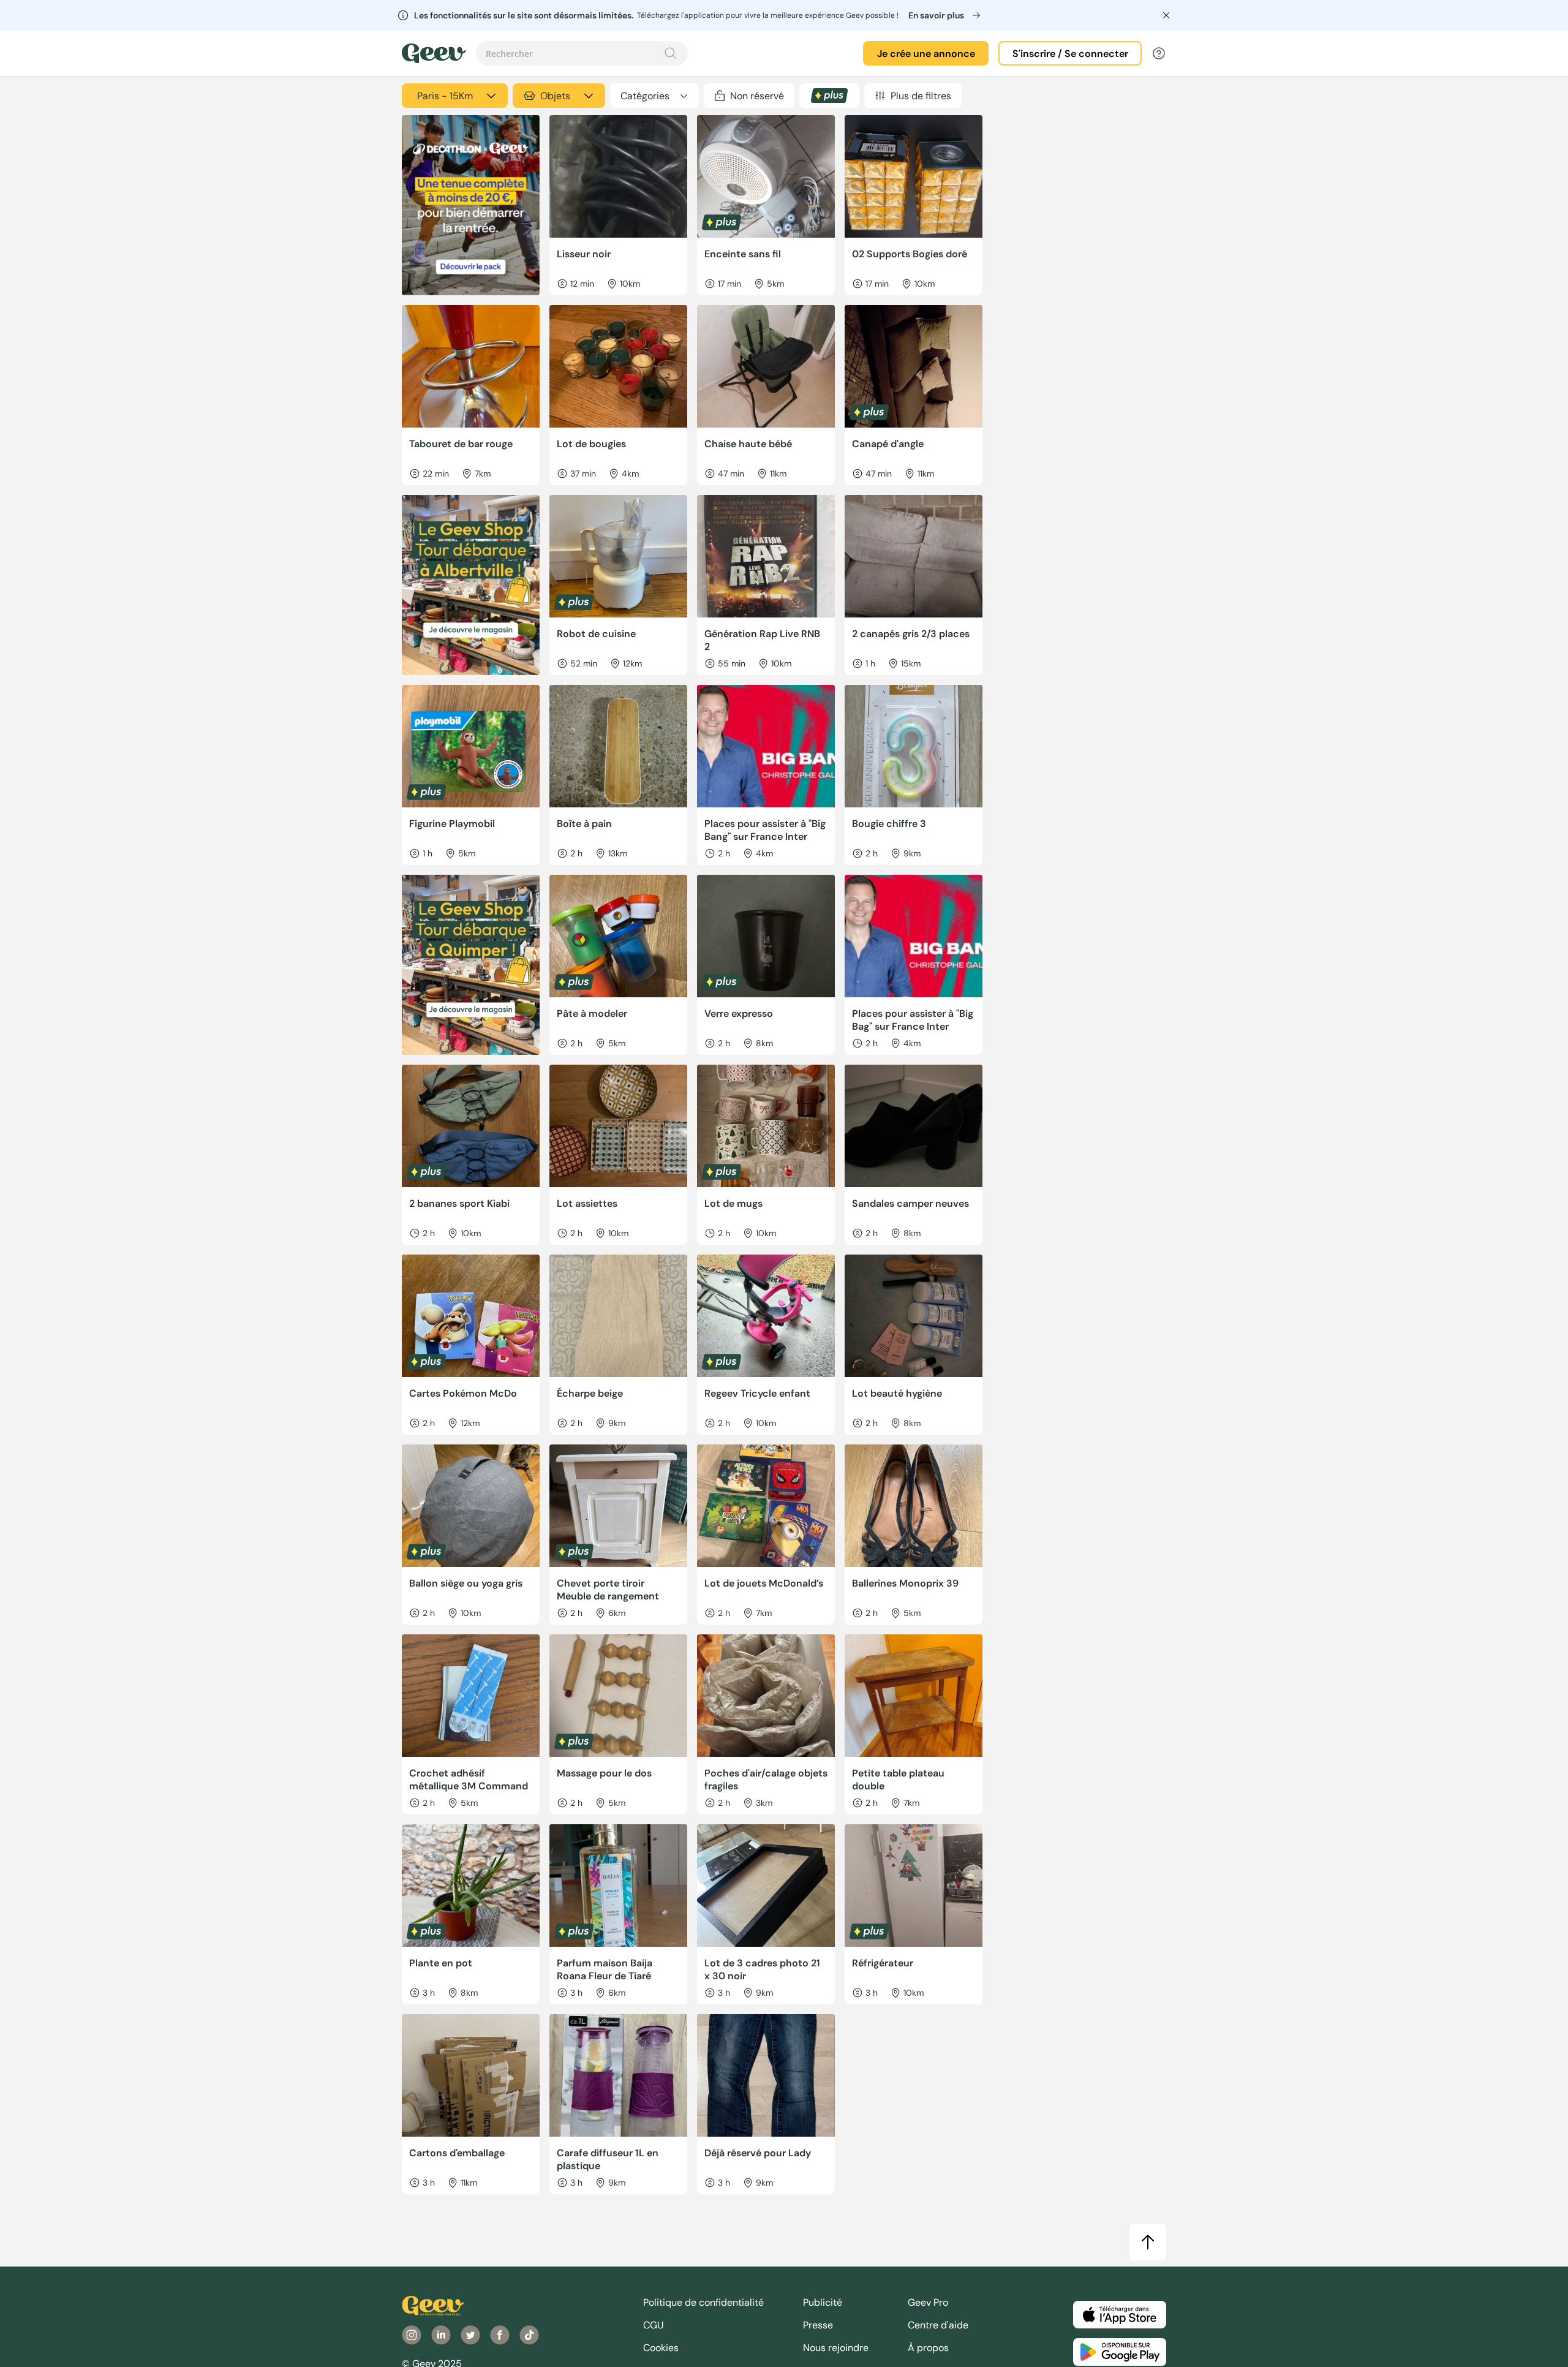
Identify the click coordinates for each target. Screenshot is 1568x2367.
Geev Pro (928, 2302)
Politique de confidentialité (703, 2302)
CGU (654, 2325)
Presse (818, 2325)
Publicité (823, 2302)
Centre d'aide (938, 2325)
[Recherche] (671, 53)
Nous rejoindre (836, 2348)
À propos (928, 2348)
